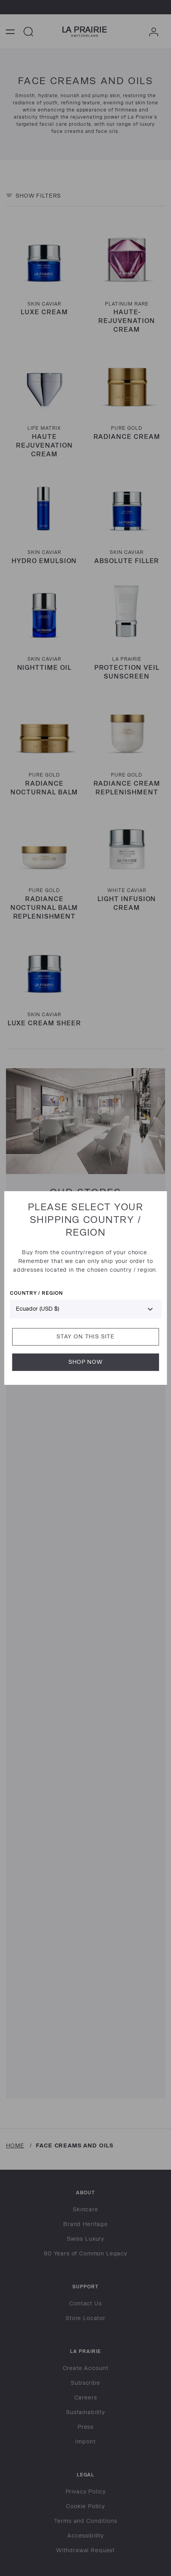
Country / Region (36, 1293)
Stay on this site (85, 1337)
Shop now (85, 1362)
